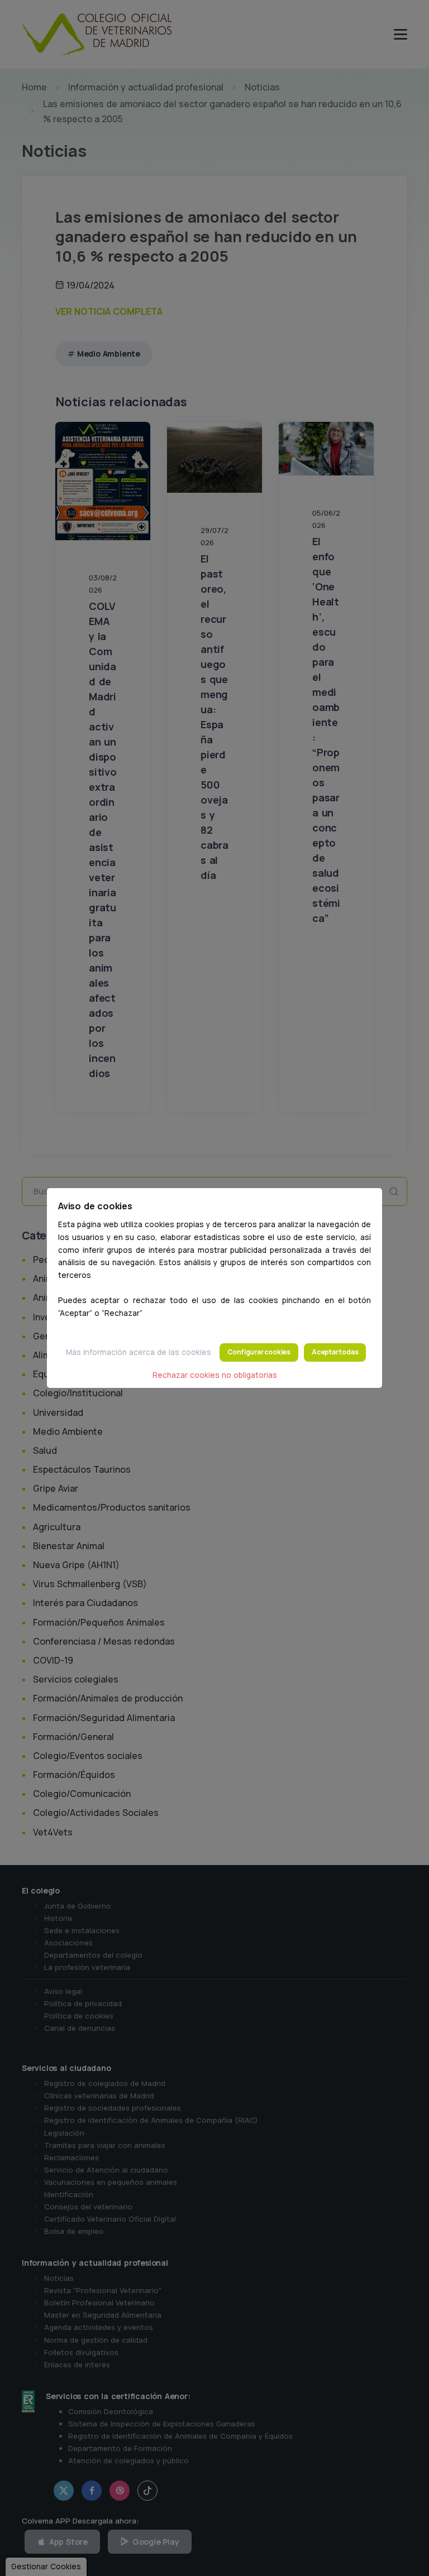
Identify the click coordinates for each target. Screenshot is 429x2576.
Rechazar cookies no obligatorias (215, 1375)
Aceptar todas (335, 1352)
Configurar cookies (259, 1352)
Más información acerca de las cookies (139, 1352)
